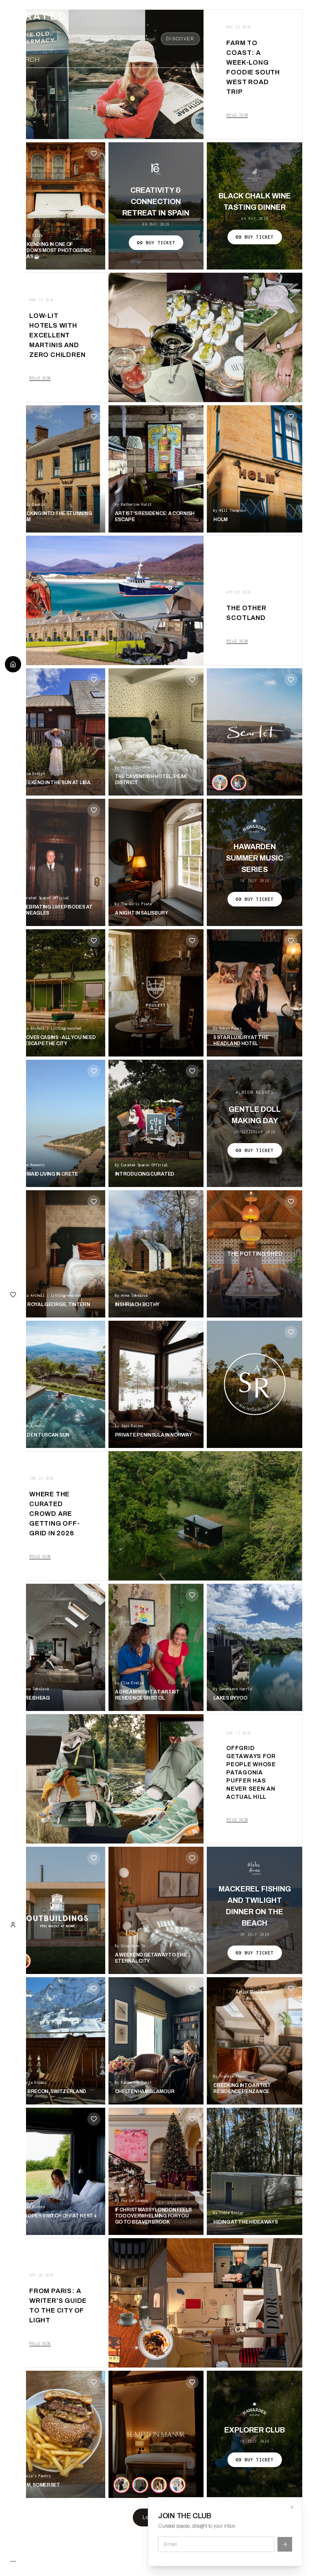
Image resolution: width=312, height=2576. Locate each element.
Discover (180, 39)
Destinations (229, 39)
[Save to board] (94, 154)
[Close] (292, 2507)
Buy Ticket (160, 243)
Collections (281, 39)
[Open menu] (297, 60)
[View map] (262, 60)
